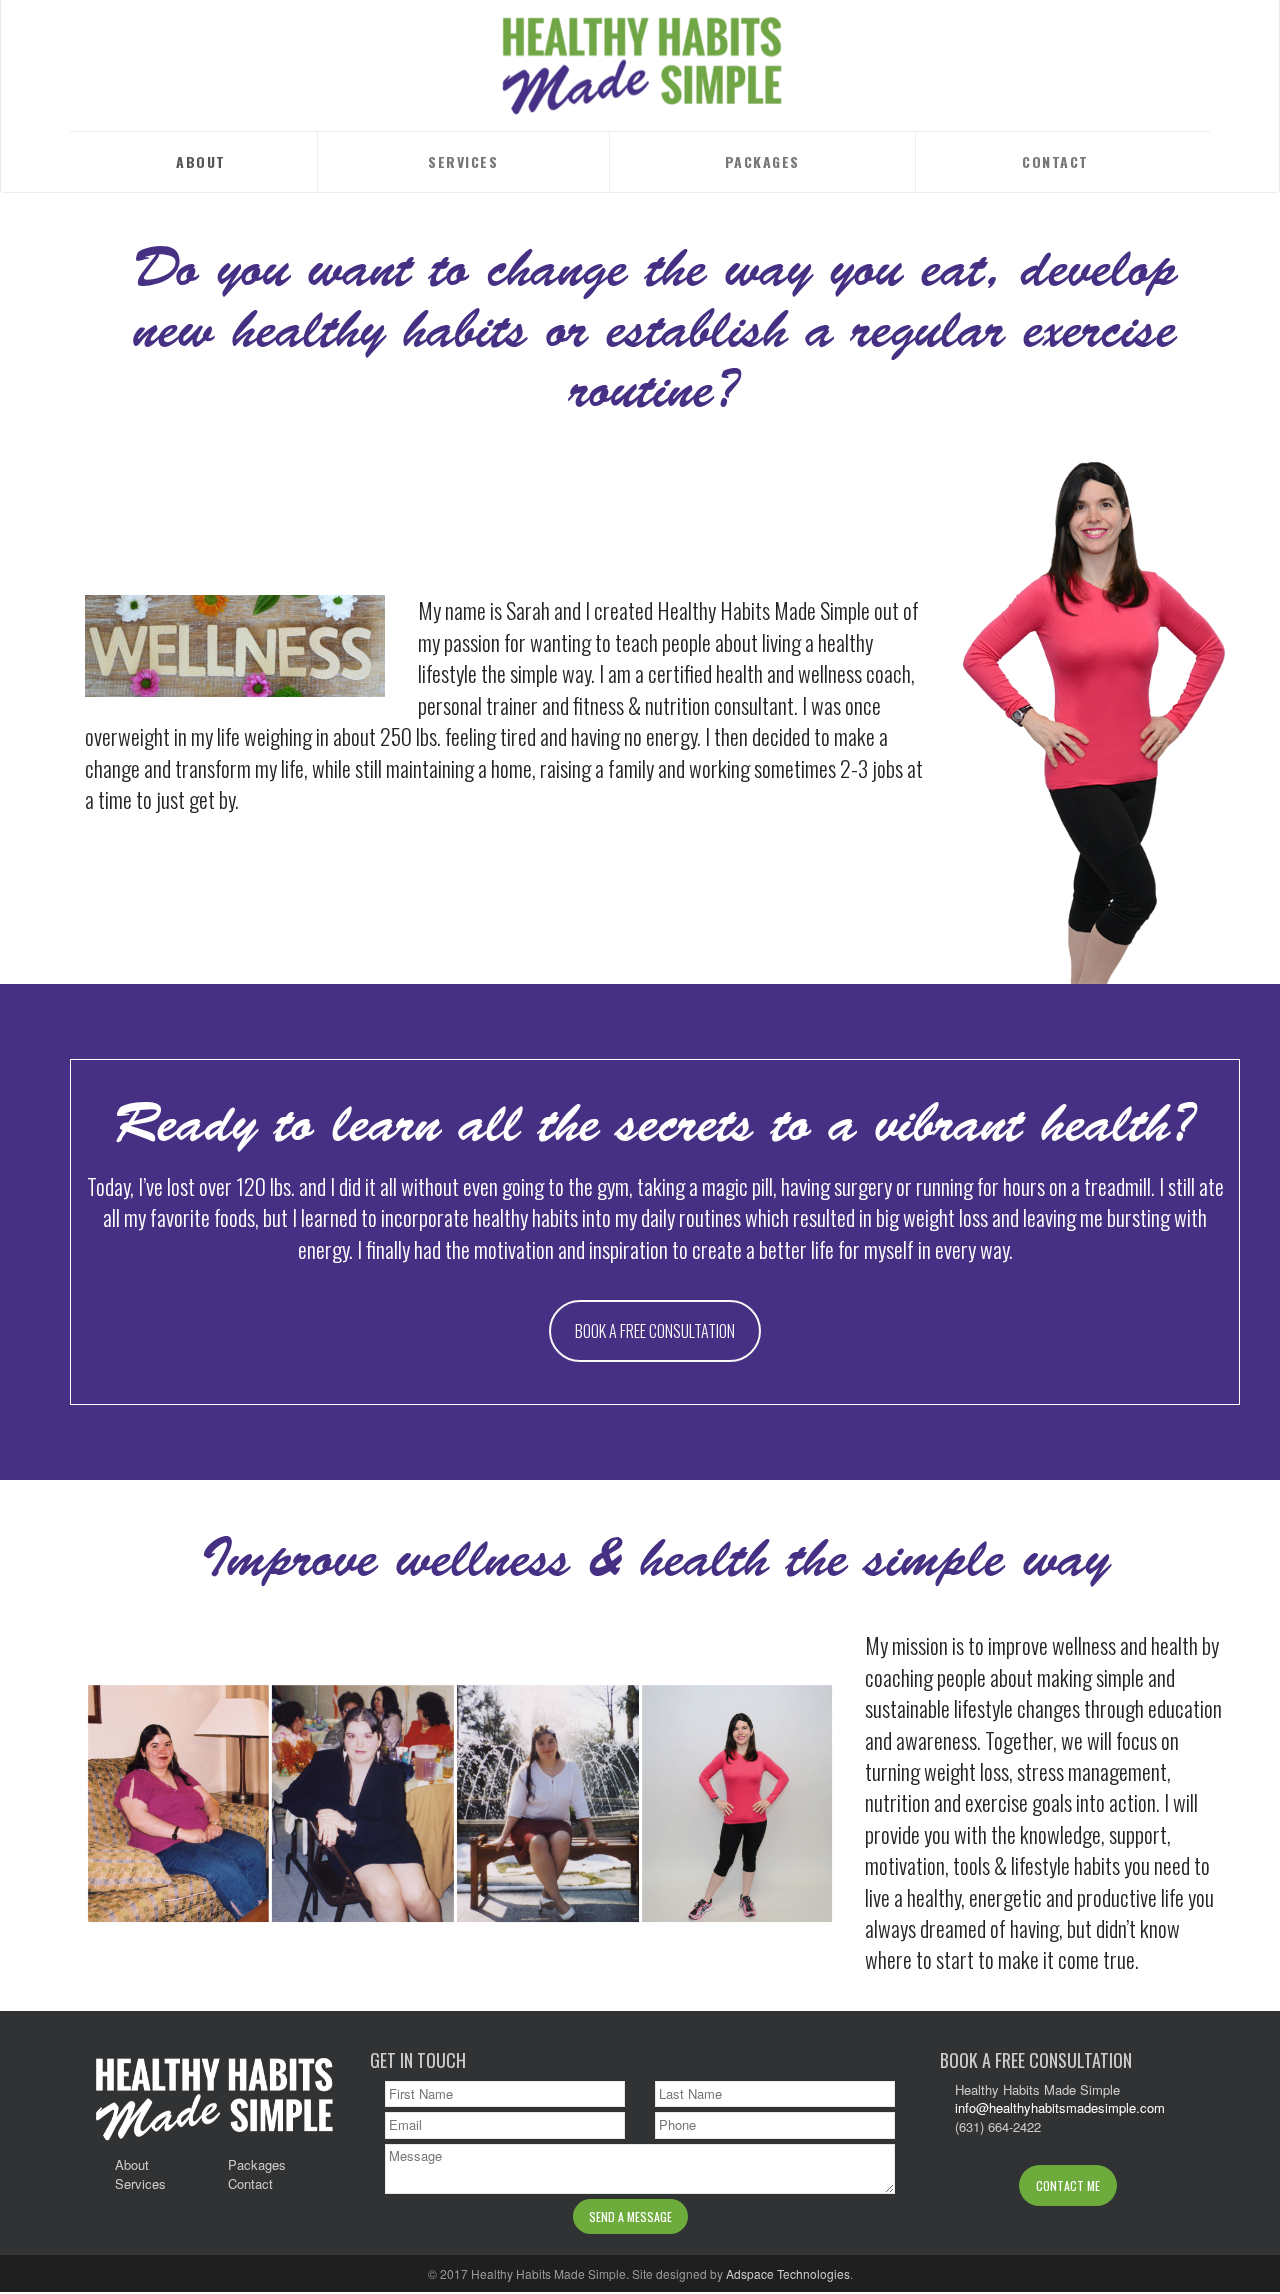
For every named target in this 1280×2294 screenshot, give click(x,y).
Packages (762, 161)
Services (463, 161)
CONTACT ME (1068, 2185)
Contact (1055, 161)
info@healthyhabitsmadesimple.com (1060, 2107)
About (201, 161)
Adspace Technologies (788, 2273)
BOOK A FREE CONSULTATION (655, 1331)
